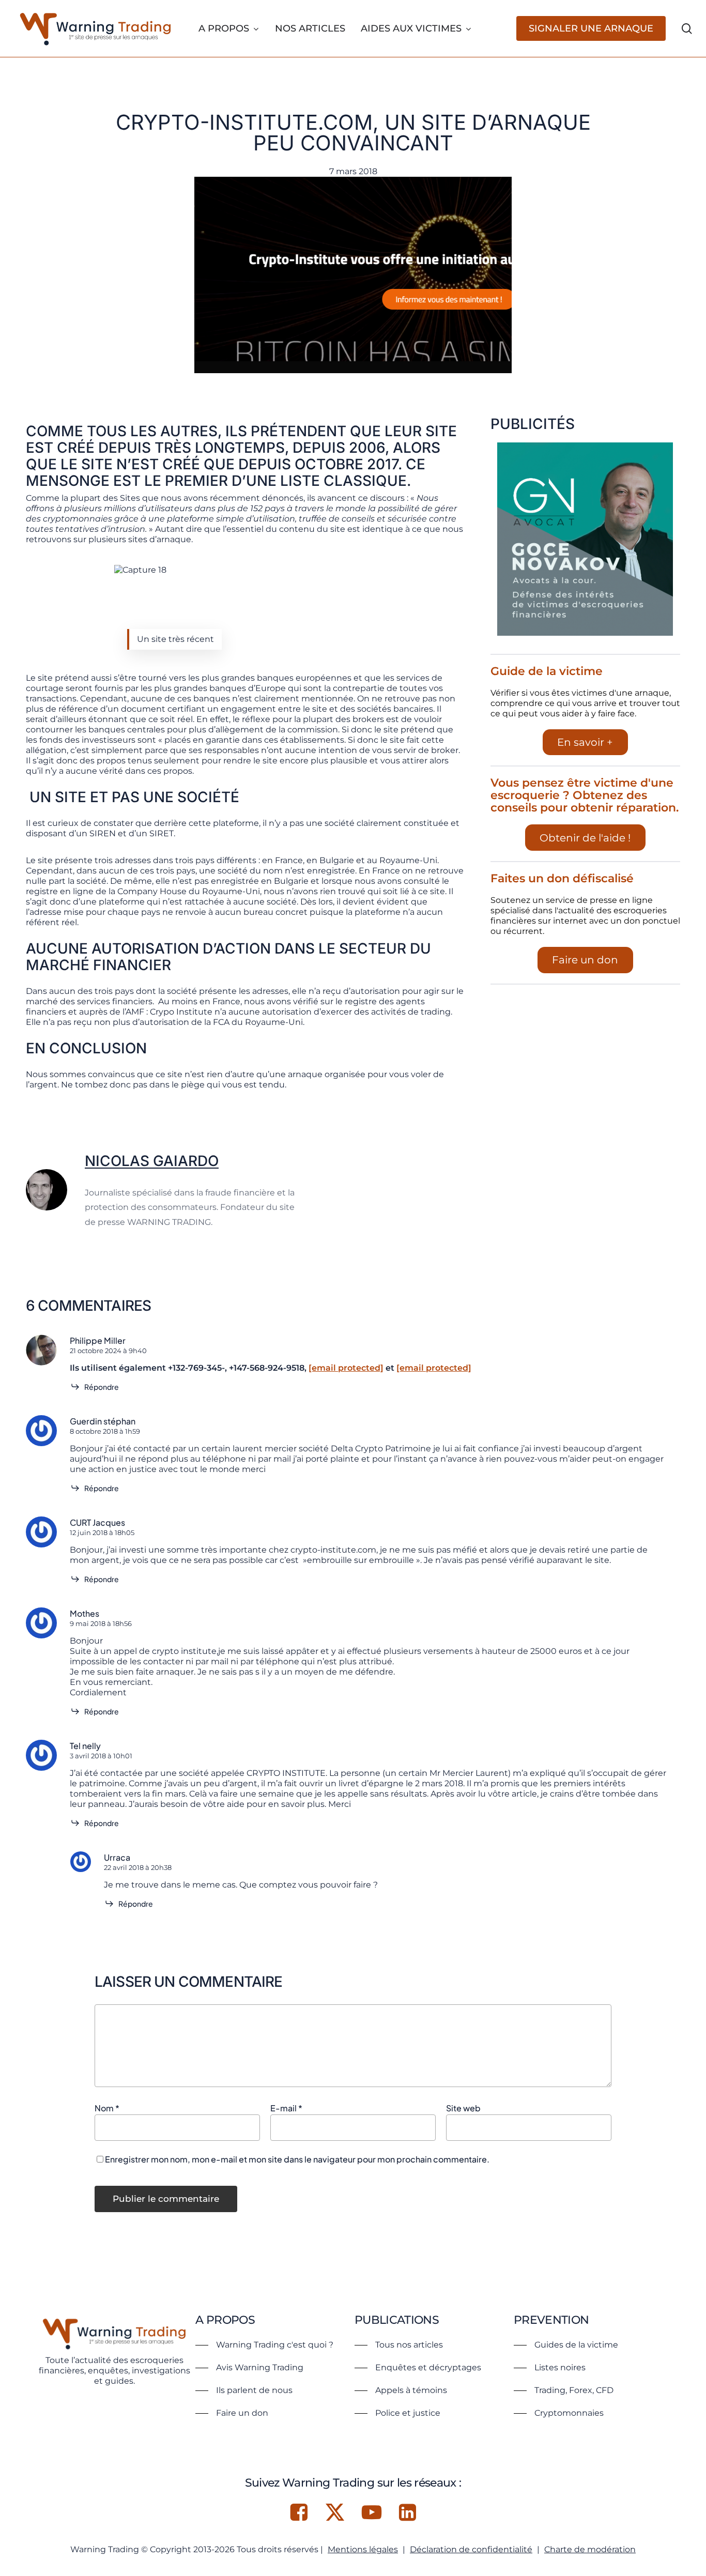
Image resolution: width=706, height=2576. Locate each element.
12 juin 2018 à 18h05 (102, 1532)
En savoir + (585, 742)
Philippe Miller (98, 1340)
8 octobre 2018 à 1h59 (105, 1431)
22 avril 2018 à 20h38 (138, 1867)
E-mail (286, 2108)
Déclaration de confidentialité (471, 2549)
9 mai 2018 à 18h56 (101, 1623)
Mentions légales (363, 2549)
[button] (264, 2345)
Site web (463, 2108)
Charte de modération (590, 2549)
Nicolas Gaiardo (152, 1161)
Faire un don (585, 960)
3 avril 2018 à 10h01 (101, 1756)
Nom (107, 2108)
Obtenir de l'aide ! (585, 838)
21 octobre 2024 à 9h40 (108, 1351)
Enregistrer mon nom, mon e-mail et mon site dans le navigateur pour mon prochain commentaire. (297, 2159)
